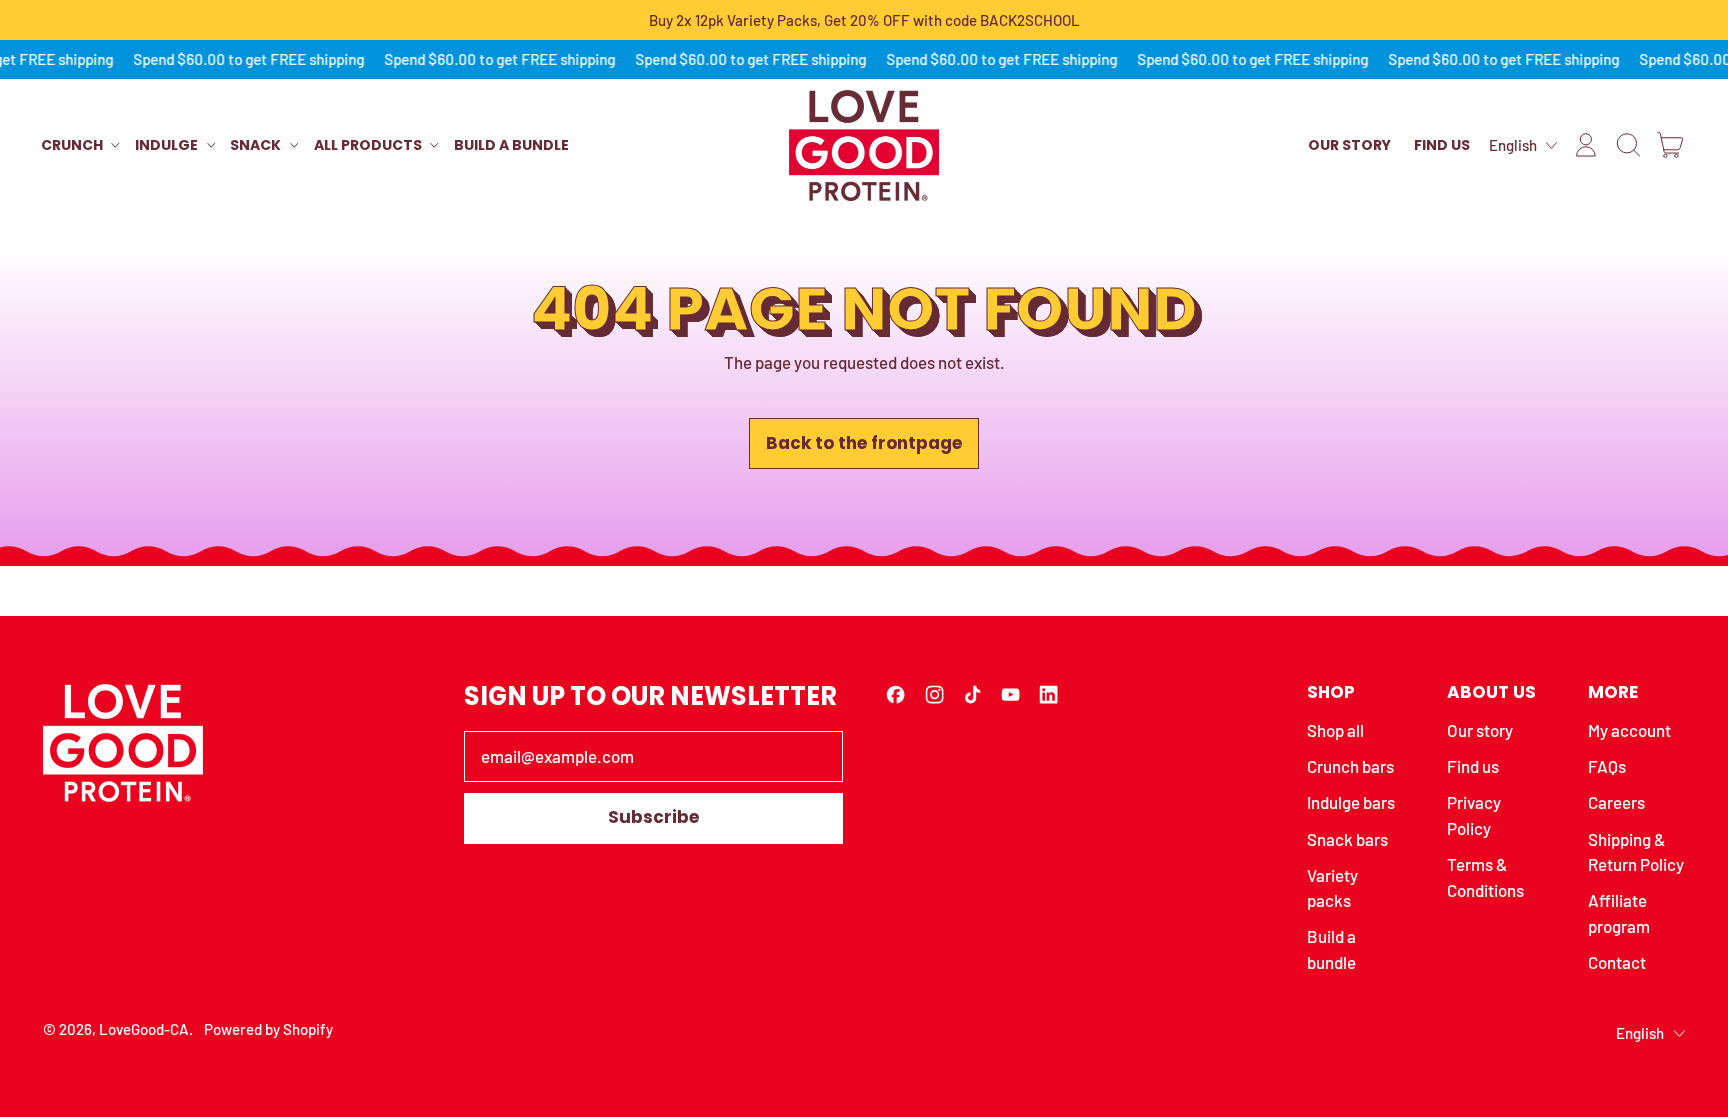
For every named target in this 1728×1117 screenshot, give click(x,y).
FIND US (1442, 145)
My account (1629, 730)
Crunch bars (1350, 766)
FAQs (1607, 766)
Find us (1473, 766)
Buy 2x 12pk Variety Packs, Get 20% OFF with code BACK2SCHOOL (864, 20)
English (1513, 145)
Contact (1617, 962)
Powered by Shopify (268, 1029)
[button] (1628, 145)
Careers (1616, 802)
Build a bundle (511, 145)
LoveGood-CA (144, 1029)
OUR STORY (1349, 145)
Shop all (1335, 730)
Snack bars (1347, 839)
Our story (1480, 730)
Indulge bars (1351, 802)
